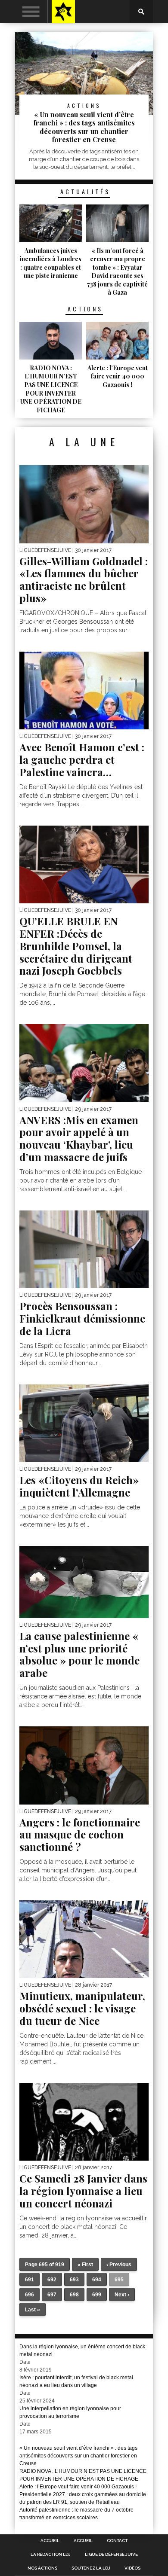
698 (74, 2295)
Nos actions (42, 2568)
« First (85, 2265)
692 (52, 2280)
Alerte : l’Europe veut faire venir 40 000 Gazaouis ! (78, 2487)
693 (74, 2280)
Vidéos (132, 2568)
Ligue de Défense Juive (111, 2555)
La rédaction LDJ (51, 2555)
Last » (33, 2310)
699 (97, 2295)
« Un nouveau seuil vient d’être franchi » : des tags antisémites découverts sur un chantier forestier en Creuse (78, 2456)
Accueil (50, 2541)
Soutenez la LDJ (91, 2568)
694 (97, 2280)
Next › (122, 2295)
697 (52, 2295)
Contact (117, 2541)
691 (30, 2280)
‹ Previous (119, 2265)
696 (30, 2295)
